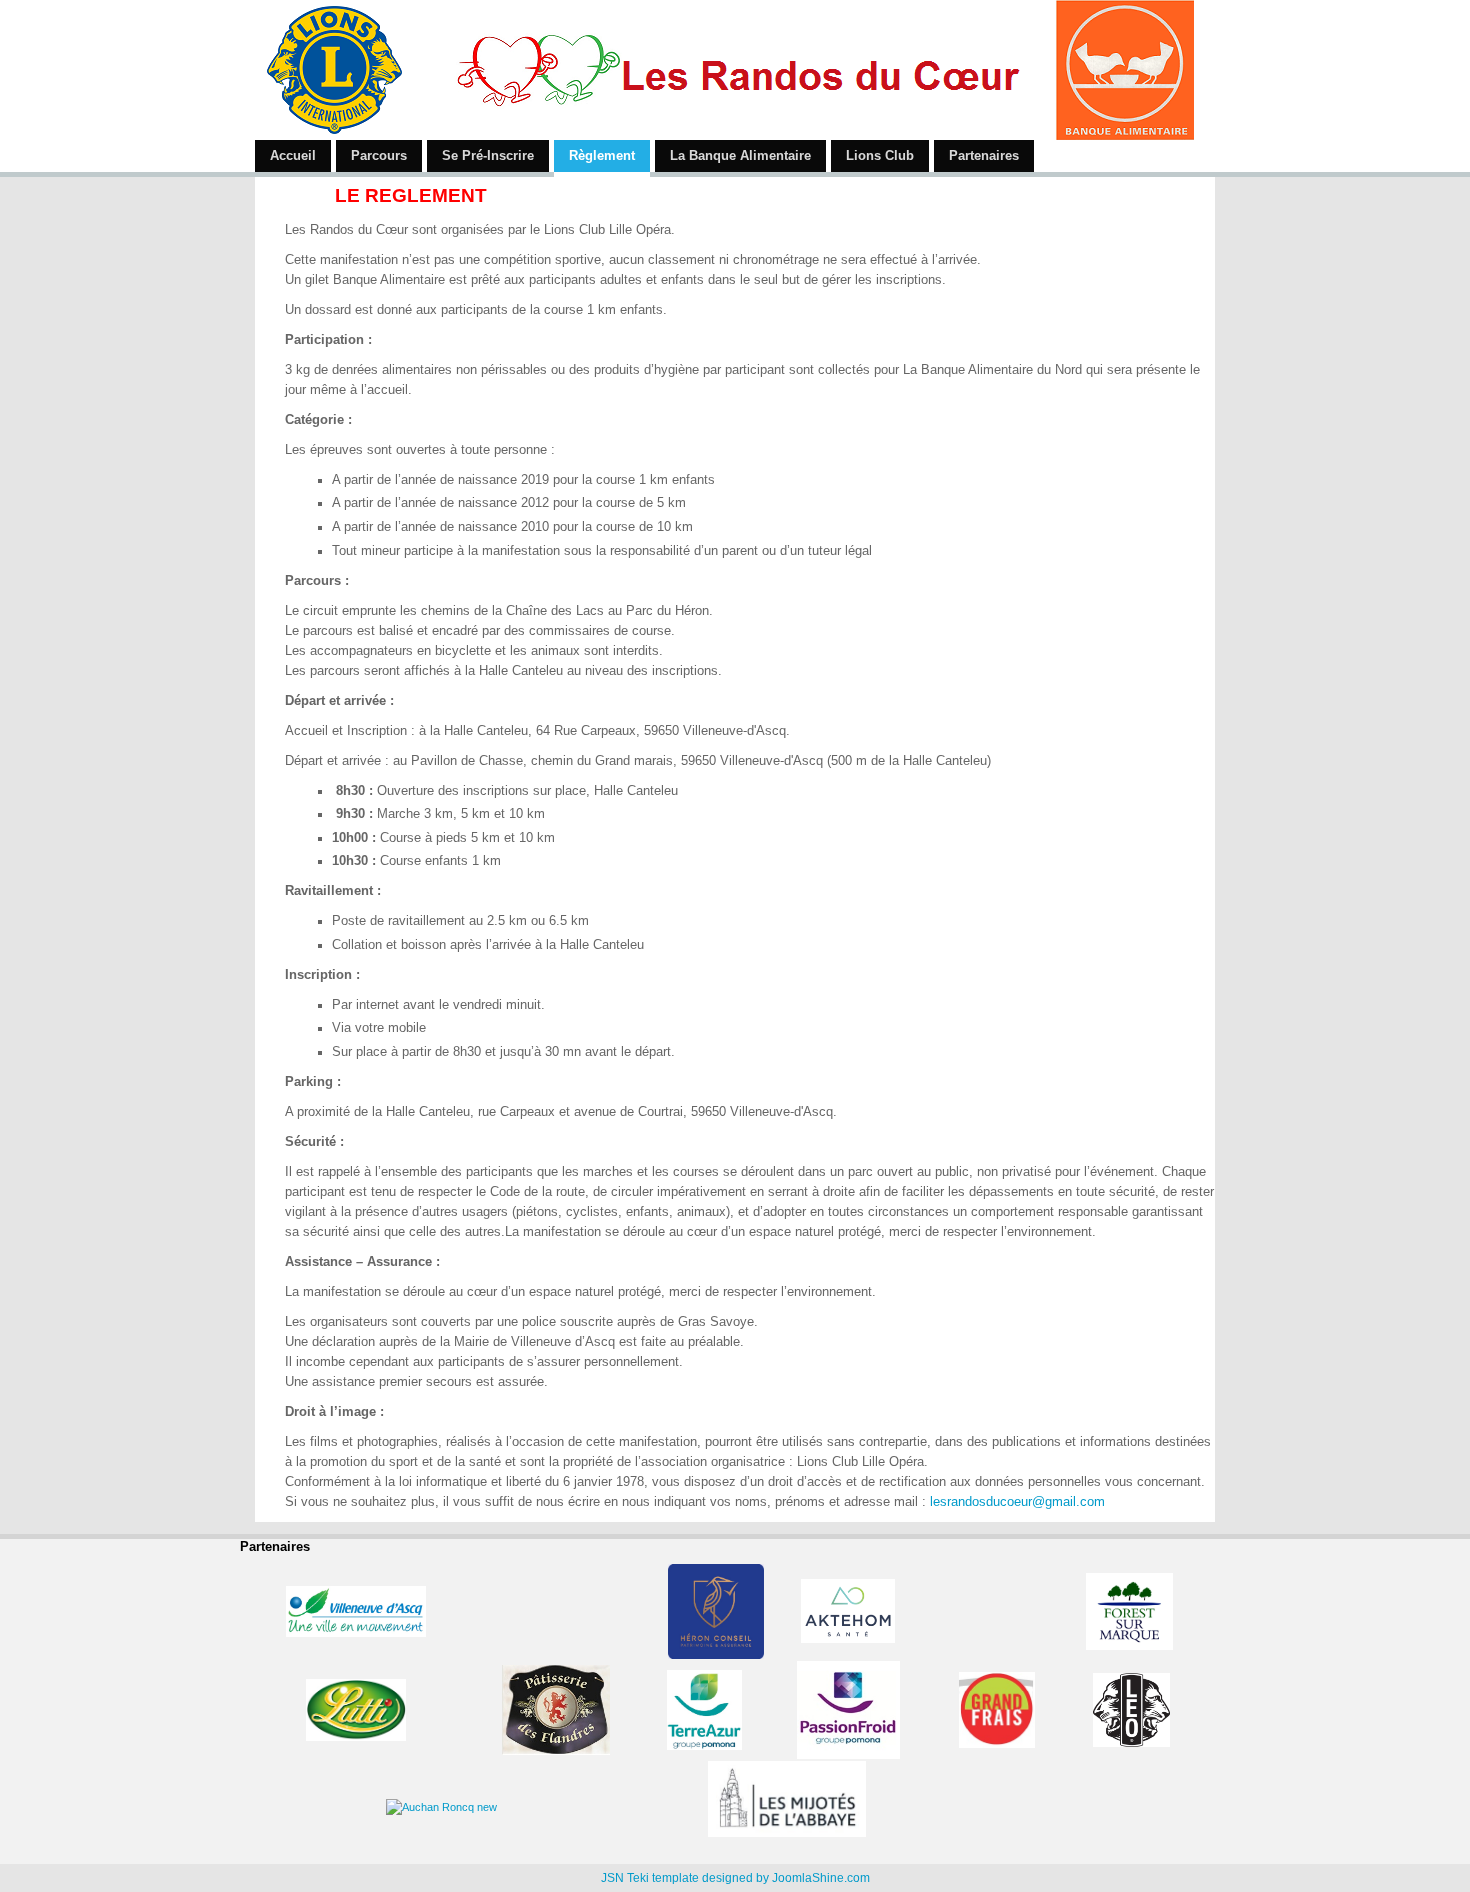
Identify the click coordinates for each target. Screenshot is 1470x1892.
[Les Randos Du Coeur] (724, 70)
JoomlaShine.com (821, 1878)
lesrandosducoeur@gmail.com (1017, 1501)
